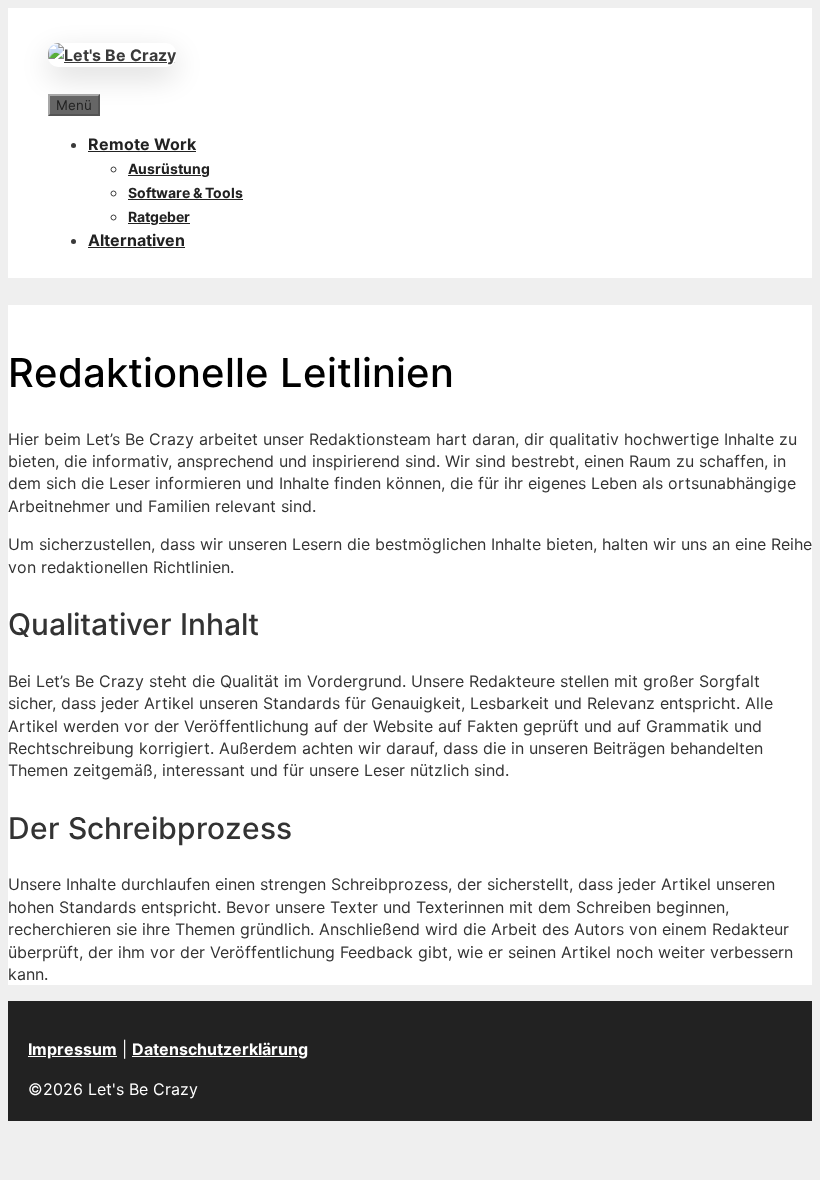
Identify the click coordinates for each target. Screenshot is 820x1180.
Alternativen (136, 240)
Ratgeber (159, 216)
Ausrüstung (169, 168)
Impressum (72, 1049)
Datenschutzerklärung (220, 1049)
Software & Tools (185, 192)
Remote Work (142, 144)
